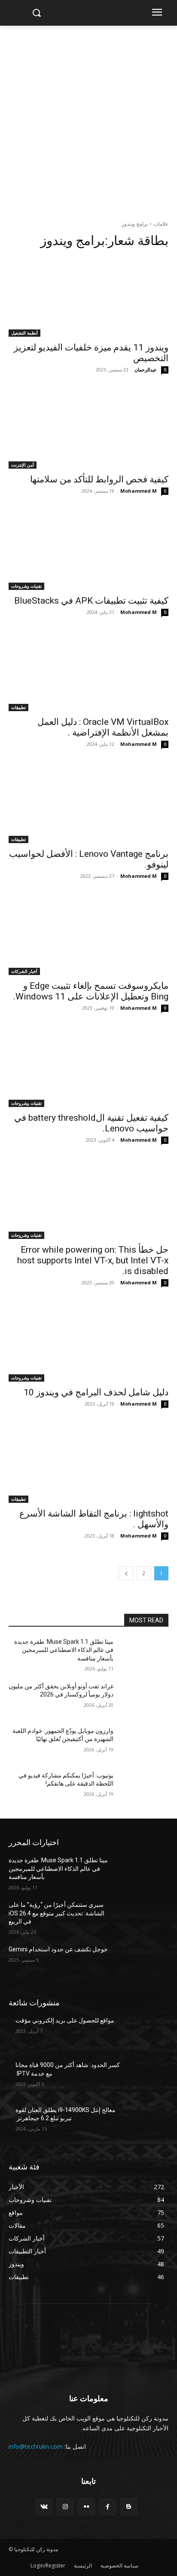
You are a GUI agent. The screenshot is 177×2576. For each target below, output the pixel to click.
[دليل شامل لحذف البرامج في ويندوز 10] (88, 1342)
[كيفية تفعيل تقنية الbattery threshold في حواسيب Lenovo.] (88, 1067)
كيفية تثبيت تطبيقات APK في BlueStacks (91, 601)
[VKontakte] (44, 2507)
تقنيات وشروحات (26, 586)
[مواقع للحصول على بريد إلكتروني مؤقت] (144, 2033)
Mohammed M (139, 491)
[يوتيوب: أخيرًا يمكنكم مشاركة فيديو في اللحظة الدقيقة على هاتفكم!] (144, 1788)
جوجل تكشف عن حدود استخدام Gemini (58, 1949)
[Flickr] (86, 2507)
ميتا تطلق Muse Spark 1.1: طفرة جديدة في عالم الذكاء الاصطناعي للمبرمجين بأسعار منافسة (64, 1650)
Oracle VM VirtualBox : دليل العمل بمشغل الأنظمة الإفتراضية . (103, 727)
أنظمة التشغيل (24, 333)
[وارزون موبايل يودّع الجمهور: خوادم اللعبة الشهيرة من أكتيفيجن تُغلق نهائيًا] (144, 1744)
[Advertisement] (88, 118)
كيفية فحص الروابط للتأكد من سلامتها (99, 479)
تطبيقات (18, 707)
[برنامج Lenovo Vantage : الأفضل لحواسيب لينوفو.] (88, 803)
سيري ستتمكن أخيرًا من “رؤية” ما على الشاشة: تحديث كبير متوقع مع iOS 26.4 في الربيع (56, 1913)
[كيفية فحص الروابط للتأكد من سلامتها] (88, 429)
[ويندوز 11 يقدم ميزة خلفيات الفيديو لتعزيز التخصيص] (88, 297)
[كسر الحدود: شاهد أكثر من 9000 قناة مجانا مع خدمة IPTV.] (144, 2078)
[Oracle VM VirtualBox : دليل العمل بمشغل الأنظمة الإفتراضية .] (88, 671)
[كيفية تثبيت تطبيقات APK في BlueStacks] (88, 550)
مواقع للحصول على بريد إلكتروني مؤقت (65, 2020)
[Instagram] (65, 2507)
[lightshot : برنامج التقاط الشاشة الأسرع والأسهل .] (88, 1463)
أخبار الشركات (24, 971)
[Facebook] (108, 2507)
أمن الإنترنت (23, 465)
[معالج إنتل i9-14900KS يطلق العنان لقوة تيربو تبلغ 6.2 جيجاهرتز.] (144, 2123)
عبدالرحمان (146, 369)
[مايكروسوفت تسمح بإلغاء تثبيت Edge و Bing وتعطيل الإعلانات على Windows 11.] (88, 935)
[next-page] (126, 1573)
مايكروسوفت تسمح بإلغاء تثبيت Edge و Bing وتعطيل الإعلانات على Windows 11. (91, 991)
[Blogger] (129, 2507)
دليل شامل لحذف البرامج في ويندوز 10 (96, 1392)
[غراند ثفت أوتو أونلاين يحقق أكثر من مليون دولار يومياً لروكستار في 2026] (144, 1699)
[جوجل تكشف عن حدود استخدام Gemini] (144, 1962)
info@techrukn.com (36, 2446)
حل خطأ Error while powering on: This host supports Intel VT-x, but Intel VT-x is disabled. (93, 1260)
